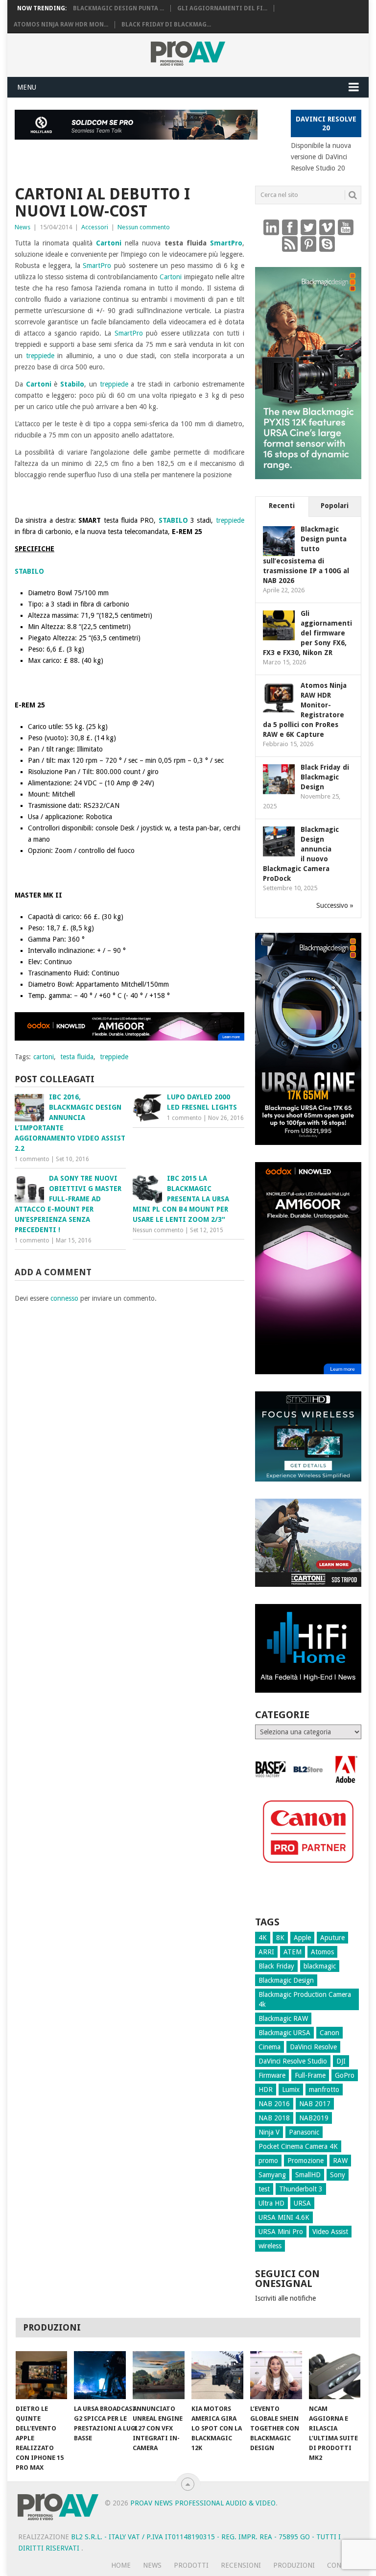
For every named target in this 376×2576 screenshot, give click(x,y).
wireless (270, 2246)
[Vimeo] (327, 227)
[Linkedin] (271, 227)
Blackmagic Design (286, 1980)
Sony (338, 2175)
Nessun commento (144, 227)
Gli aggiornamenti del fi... (222, 8)
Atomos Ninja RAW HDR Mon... (61, 24)
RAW (340, 2161)
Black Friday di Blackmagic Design (325, 777)
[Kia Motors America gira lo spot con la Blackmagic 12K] (217, 2375)
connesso (64, 1298)
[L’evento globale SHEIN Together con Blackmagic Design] (276, 2375)
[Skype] (327, 243)
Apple (302, 1938)
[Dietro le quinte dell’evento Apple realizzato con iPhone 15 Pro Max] (42, 2375)
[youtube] (346, 227)
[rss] (290, 243)
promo (268, 2161)
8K (280, 1938)
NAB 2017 (315, 2104)
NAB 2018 (274, 2118)
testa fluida (77, 1057)
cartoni (44, 1057)
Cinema (270, 2047)
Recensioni (241, 2565)
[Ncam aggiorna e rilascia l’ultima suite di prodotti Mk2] (335, 2375)
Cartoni (109, 243)
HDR (266, 2090)
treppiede (40, 356)
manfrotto (324, 2090)
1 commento (32, 1159)
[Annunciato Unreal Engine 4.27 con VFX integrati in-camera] (159, 2375)
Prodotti (191, 2565)
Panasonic (304, 2132)
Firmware (272, 2075)
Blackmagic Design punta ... (118, 8)
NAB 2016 (274, 2104)
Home (121, 2565)
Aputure (332, 1938)
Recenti (282, 506)
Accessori (95, 227)
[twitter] (308, 227)
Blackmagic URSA (284, 2033)
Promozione (305, 2161)
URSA (302, 2203)
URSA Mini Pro (281, 2232)
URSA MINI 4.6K (284, 2217)
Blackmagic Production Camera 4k (305, 1999)
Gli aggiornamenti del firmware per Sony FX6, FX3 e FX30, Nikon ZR (307, 633)
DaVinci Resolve (313, 2047)
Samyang (272, 2175)
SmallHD (308, 2175)
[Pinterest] (308, 243)
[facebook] (290, 227)
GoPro (345, 2075)
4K (263, 1938)
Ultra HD (271, 2203)
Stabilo (72, 384)
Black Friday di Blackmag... (166, 24)
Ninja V (269, 2132)
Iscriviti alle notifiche (285, 2298)
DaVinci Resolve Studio (293, 2061)
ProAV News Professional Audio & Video (203, 2503)
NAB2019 (314, 2118)
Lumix (291, 2090)
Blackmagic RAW (283, 2018)
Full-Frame (310, 2075)
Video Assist (330, 2232)
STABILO (173, 520)
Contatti (344, 2565)
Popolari (335, 506)
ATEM (293, 1952)
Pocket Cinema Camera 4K (298, 2146)
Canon (329, 2033)
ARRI (266, 1952)
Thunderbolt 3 (301, 2189)
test (264, 2189)
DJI (341, 2061)
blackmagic (320, 1966)
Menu (27, 87)
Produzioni (294, 2565)
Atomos (322, 1952)
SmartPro (226, 243)
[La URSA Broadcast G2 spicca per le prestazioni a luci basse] (100, 2375)
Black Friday (276, 1966)
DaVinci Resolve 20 (326, 123)
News (23, 227)
